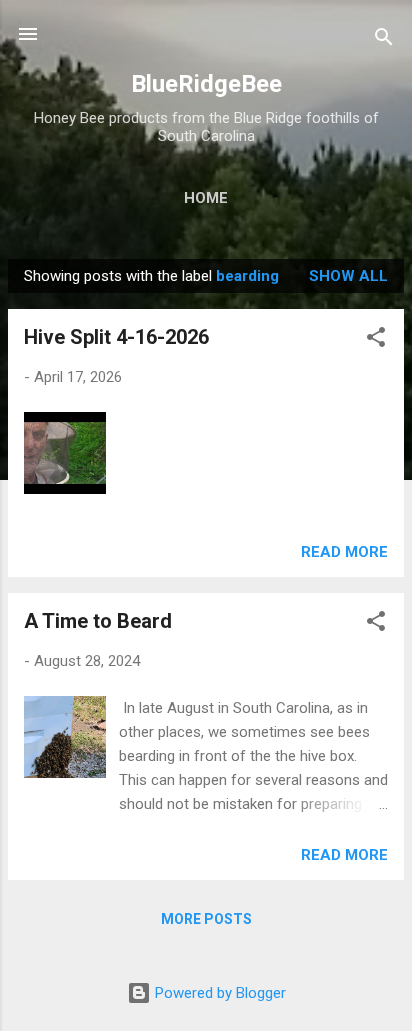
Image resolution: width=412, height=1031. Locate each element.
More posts (206, 919)
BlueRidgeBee (206, 84)
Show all (348, 276)
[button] (376, 340)
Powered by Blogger (218, 993)
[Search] (384, 40)
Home (206, 198)
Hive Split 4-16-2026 (116, 337)
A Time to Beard (98, 621)
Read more (344, 552)
